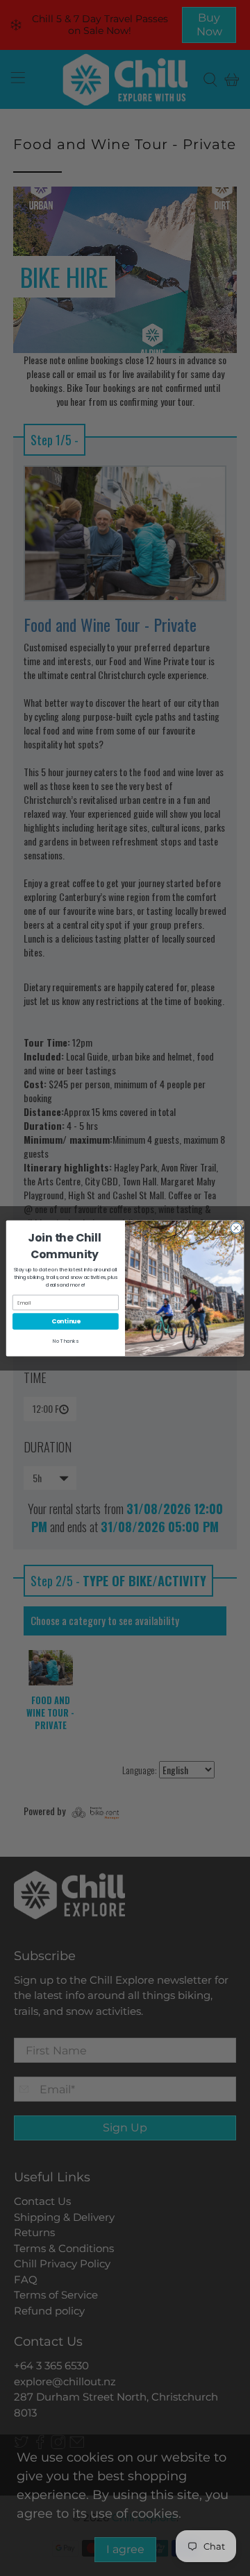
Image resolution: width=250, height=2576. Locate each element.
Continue (66, 1321)
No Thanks (66, 1341)
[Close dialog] (236, 1227)
